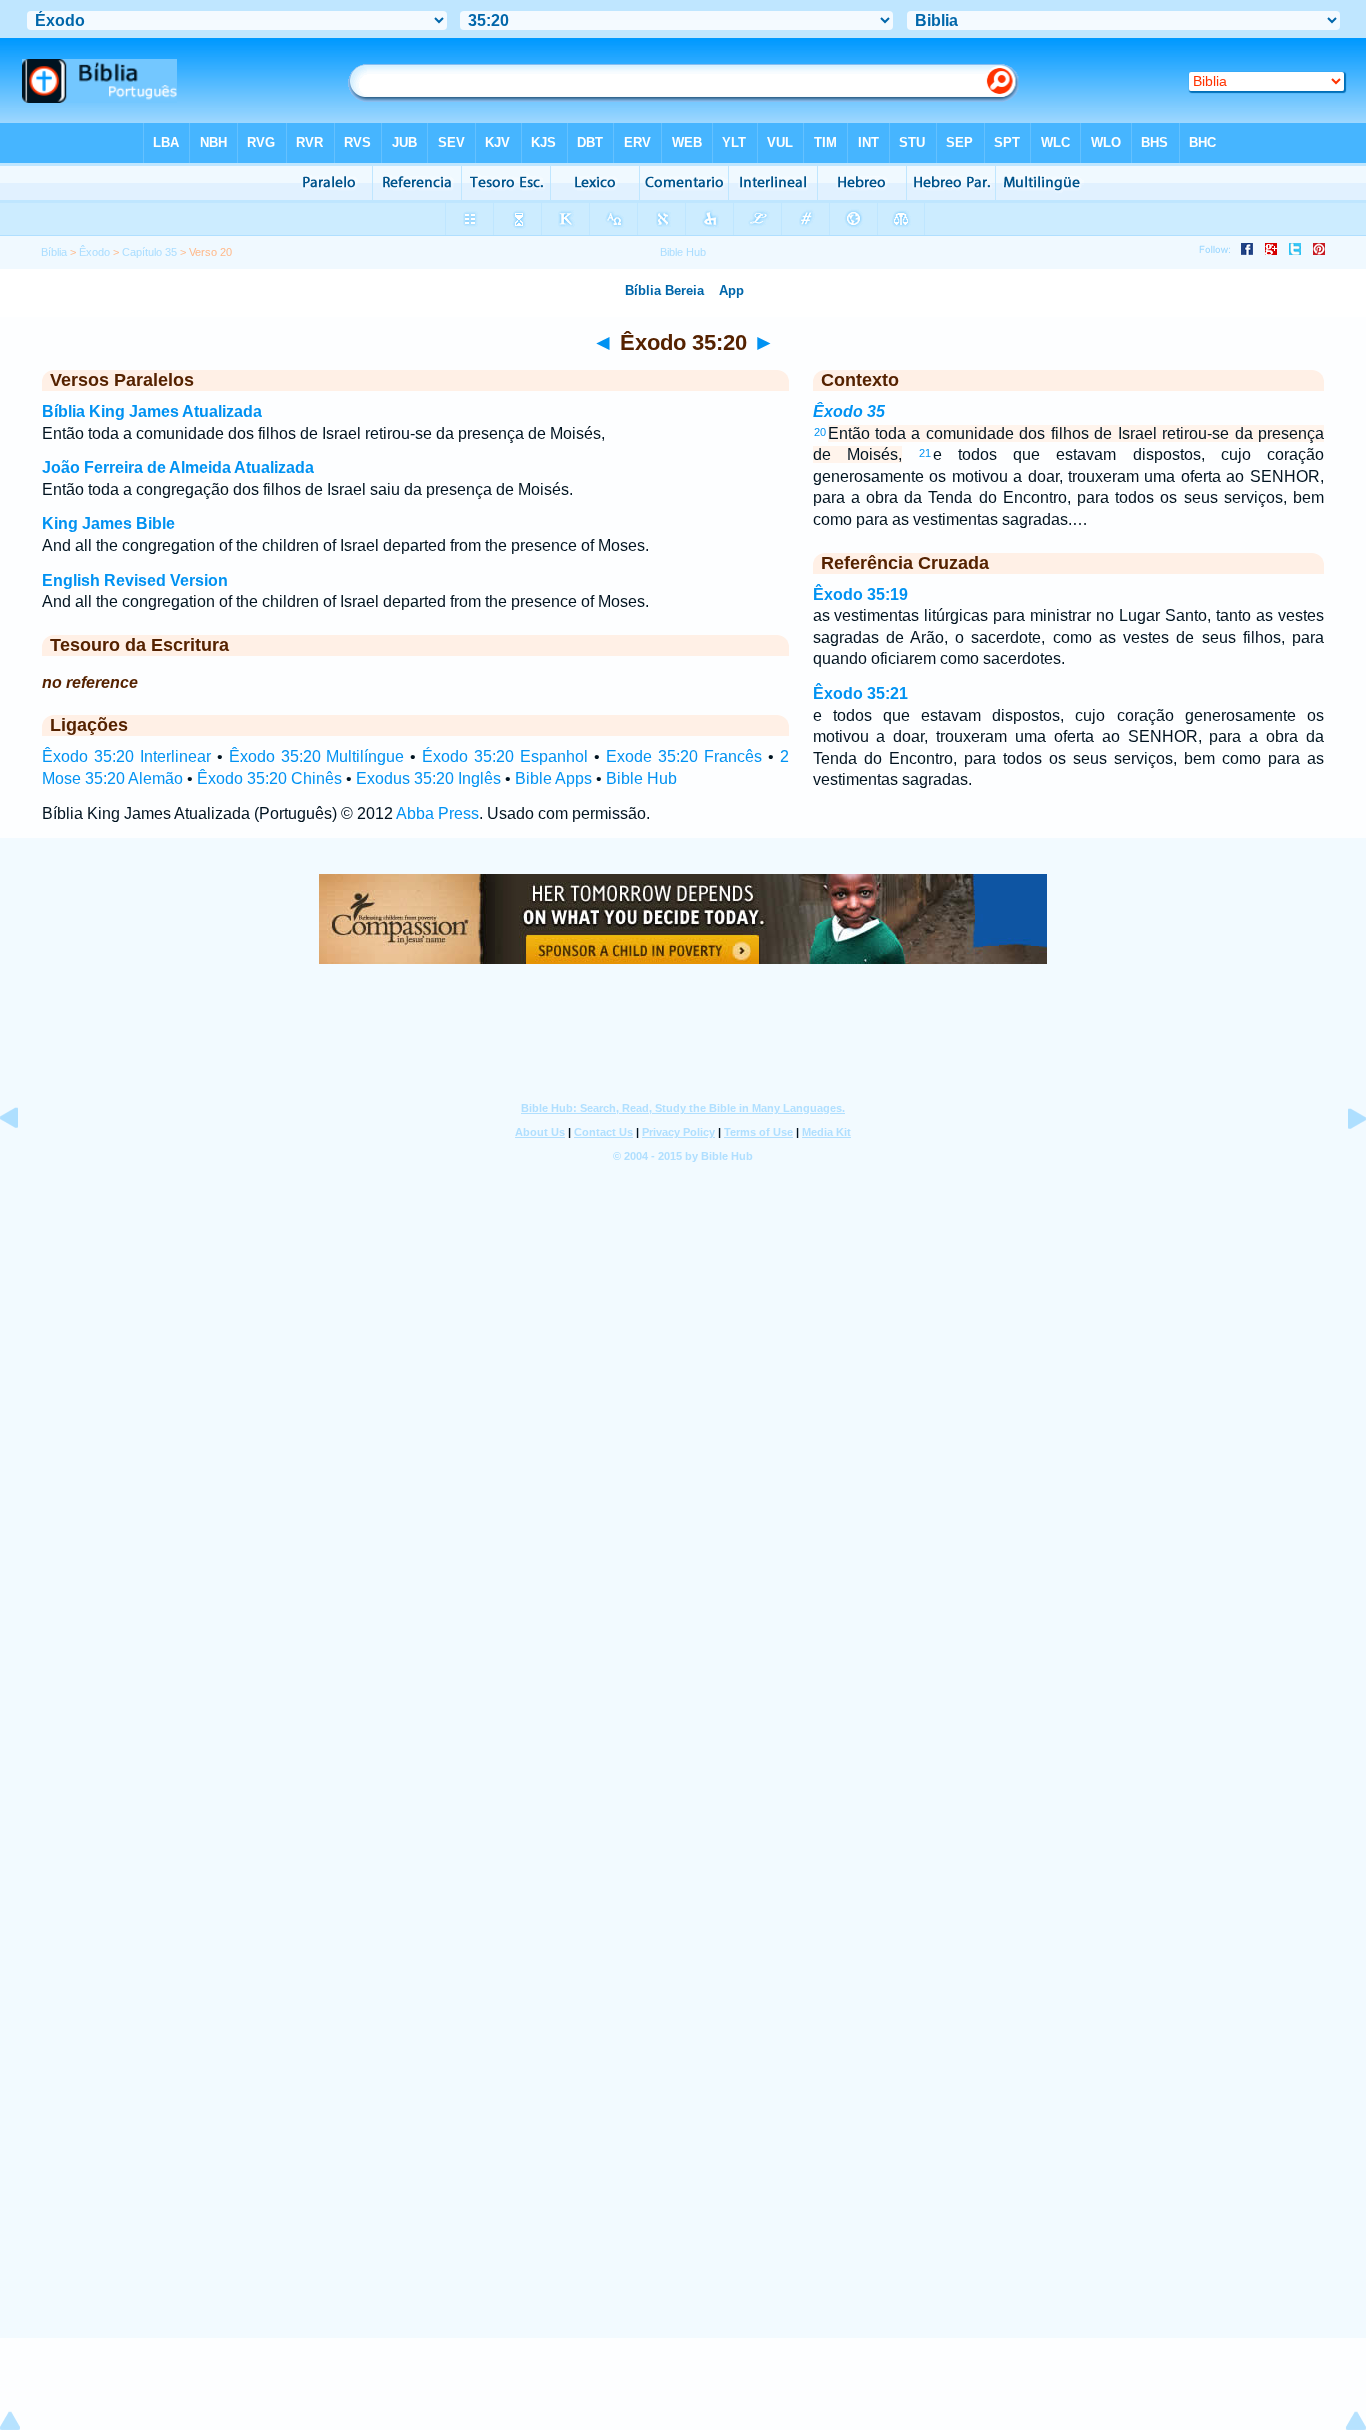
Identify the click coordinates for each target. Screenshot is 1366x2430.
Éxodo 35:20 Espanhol (505, 756)
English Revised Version (135, 580)
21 (925, 453)
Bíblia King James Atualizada (152, 411)
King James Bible (108, 523)
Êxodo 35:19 (860, 594)
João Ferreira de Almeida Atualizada (178, 467)
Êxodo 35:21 (860, 693)
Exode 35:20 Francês (684, 756)
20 (820, 432)
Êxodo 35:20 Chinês (269, 778)
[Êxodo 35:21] (1341, 1163)
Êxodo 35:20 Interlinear (126, 756)
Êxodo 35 (849, 411)
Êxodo (94, 252)
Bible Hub (641, 778)
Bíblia (54, 252)
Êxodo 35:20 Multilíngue (317, 756)
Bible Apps (553, 778)
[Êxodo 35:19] (25, 1163)
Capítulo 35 (149, 252)
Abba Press (437, 813)
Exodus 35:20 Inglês (428, 778)
